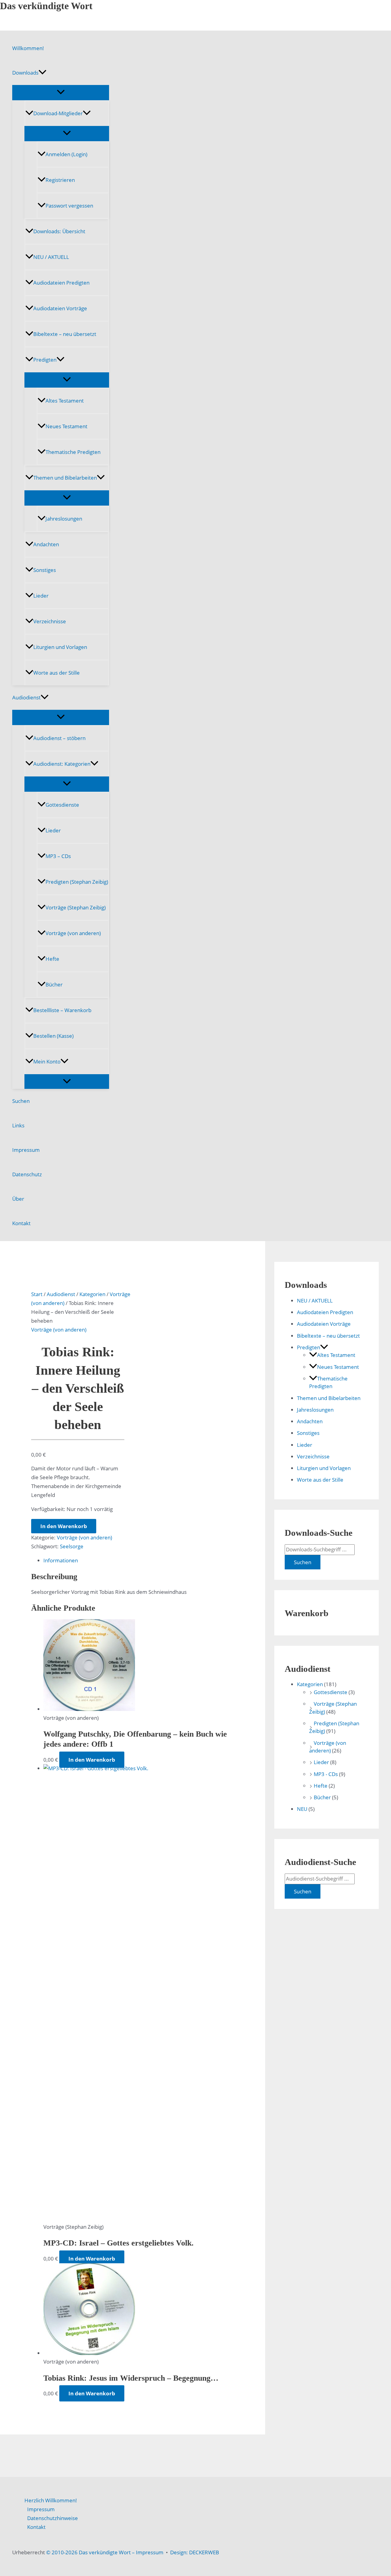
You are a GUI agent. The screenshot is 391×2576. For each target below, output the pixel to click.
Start (37, 1294)
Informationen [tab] (61, 1560)
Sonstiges (45, 570)
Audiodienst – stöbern (59, 738)
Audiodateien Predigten (61, 283)
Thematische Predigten (73, 452)
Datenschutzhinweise (53, 2518)
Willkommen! (28, 48)
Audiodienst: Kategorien (62, 764)
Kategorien (92, 1294)
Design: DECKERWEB (195, 2552)
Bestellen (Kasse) (53, 1036)
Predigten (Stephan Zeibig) (77, 882)
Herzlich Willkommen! (51, 2500)
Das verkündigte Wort (46, 6)
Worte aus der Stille (57, 673)
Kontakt (21, 1223)
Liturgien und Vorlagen (60, 647)
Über (18, 1199)
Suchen (21, 1101)
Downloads (25, 73)
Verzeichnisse (50, 621)
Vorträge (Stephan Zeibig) (76, 907)
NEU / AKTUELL (51, 257)
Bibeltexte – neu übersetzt (65, 334)
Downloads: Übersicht (59, 231)
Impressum (26, 1150)
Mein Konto (47, 1061)
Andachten (46, 544)
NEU (302, 1809)
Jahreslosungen (64, 519)
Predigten (45, 360)
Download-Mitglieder (58, 113)
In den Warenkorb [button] (92, 1760)
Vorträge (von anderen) (73, 933)
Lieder (41, 596)
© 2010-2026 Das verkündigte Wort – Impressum (105, 2552)
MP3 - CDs (326, 1774)
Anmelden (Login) (66, 154)
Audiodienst (26, 697)
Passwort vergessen (69, 206)
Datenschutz (27, 1174)
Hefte (52, 959)
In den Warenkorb (64, 1526)
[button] (42, 73)
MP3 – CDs (58, 856)
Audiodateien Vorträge (60, 308)
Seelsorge (72, 1546)
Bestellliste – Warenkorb (62, 1010)
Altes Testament (65, 401)
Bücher (54, 984)
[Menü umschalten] (61, 92)
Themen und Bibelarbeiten (65, 478)
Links (18, 1125)
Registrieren (60, 180)
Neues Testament (66, 426)
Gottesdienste (62, 805)
